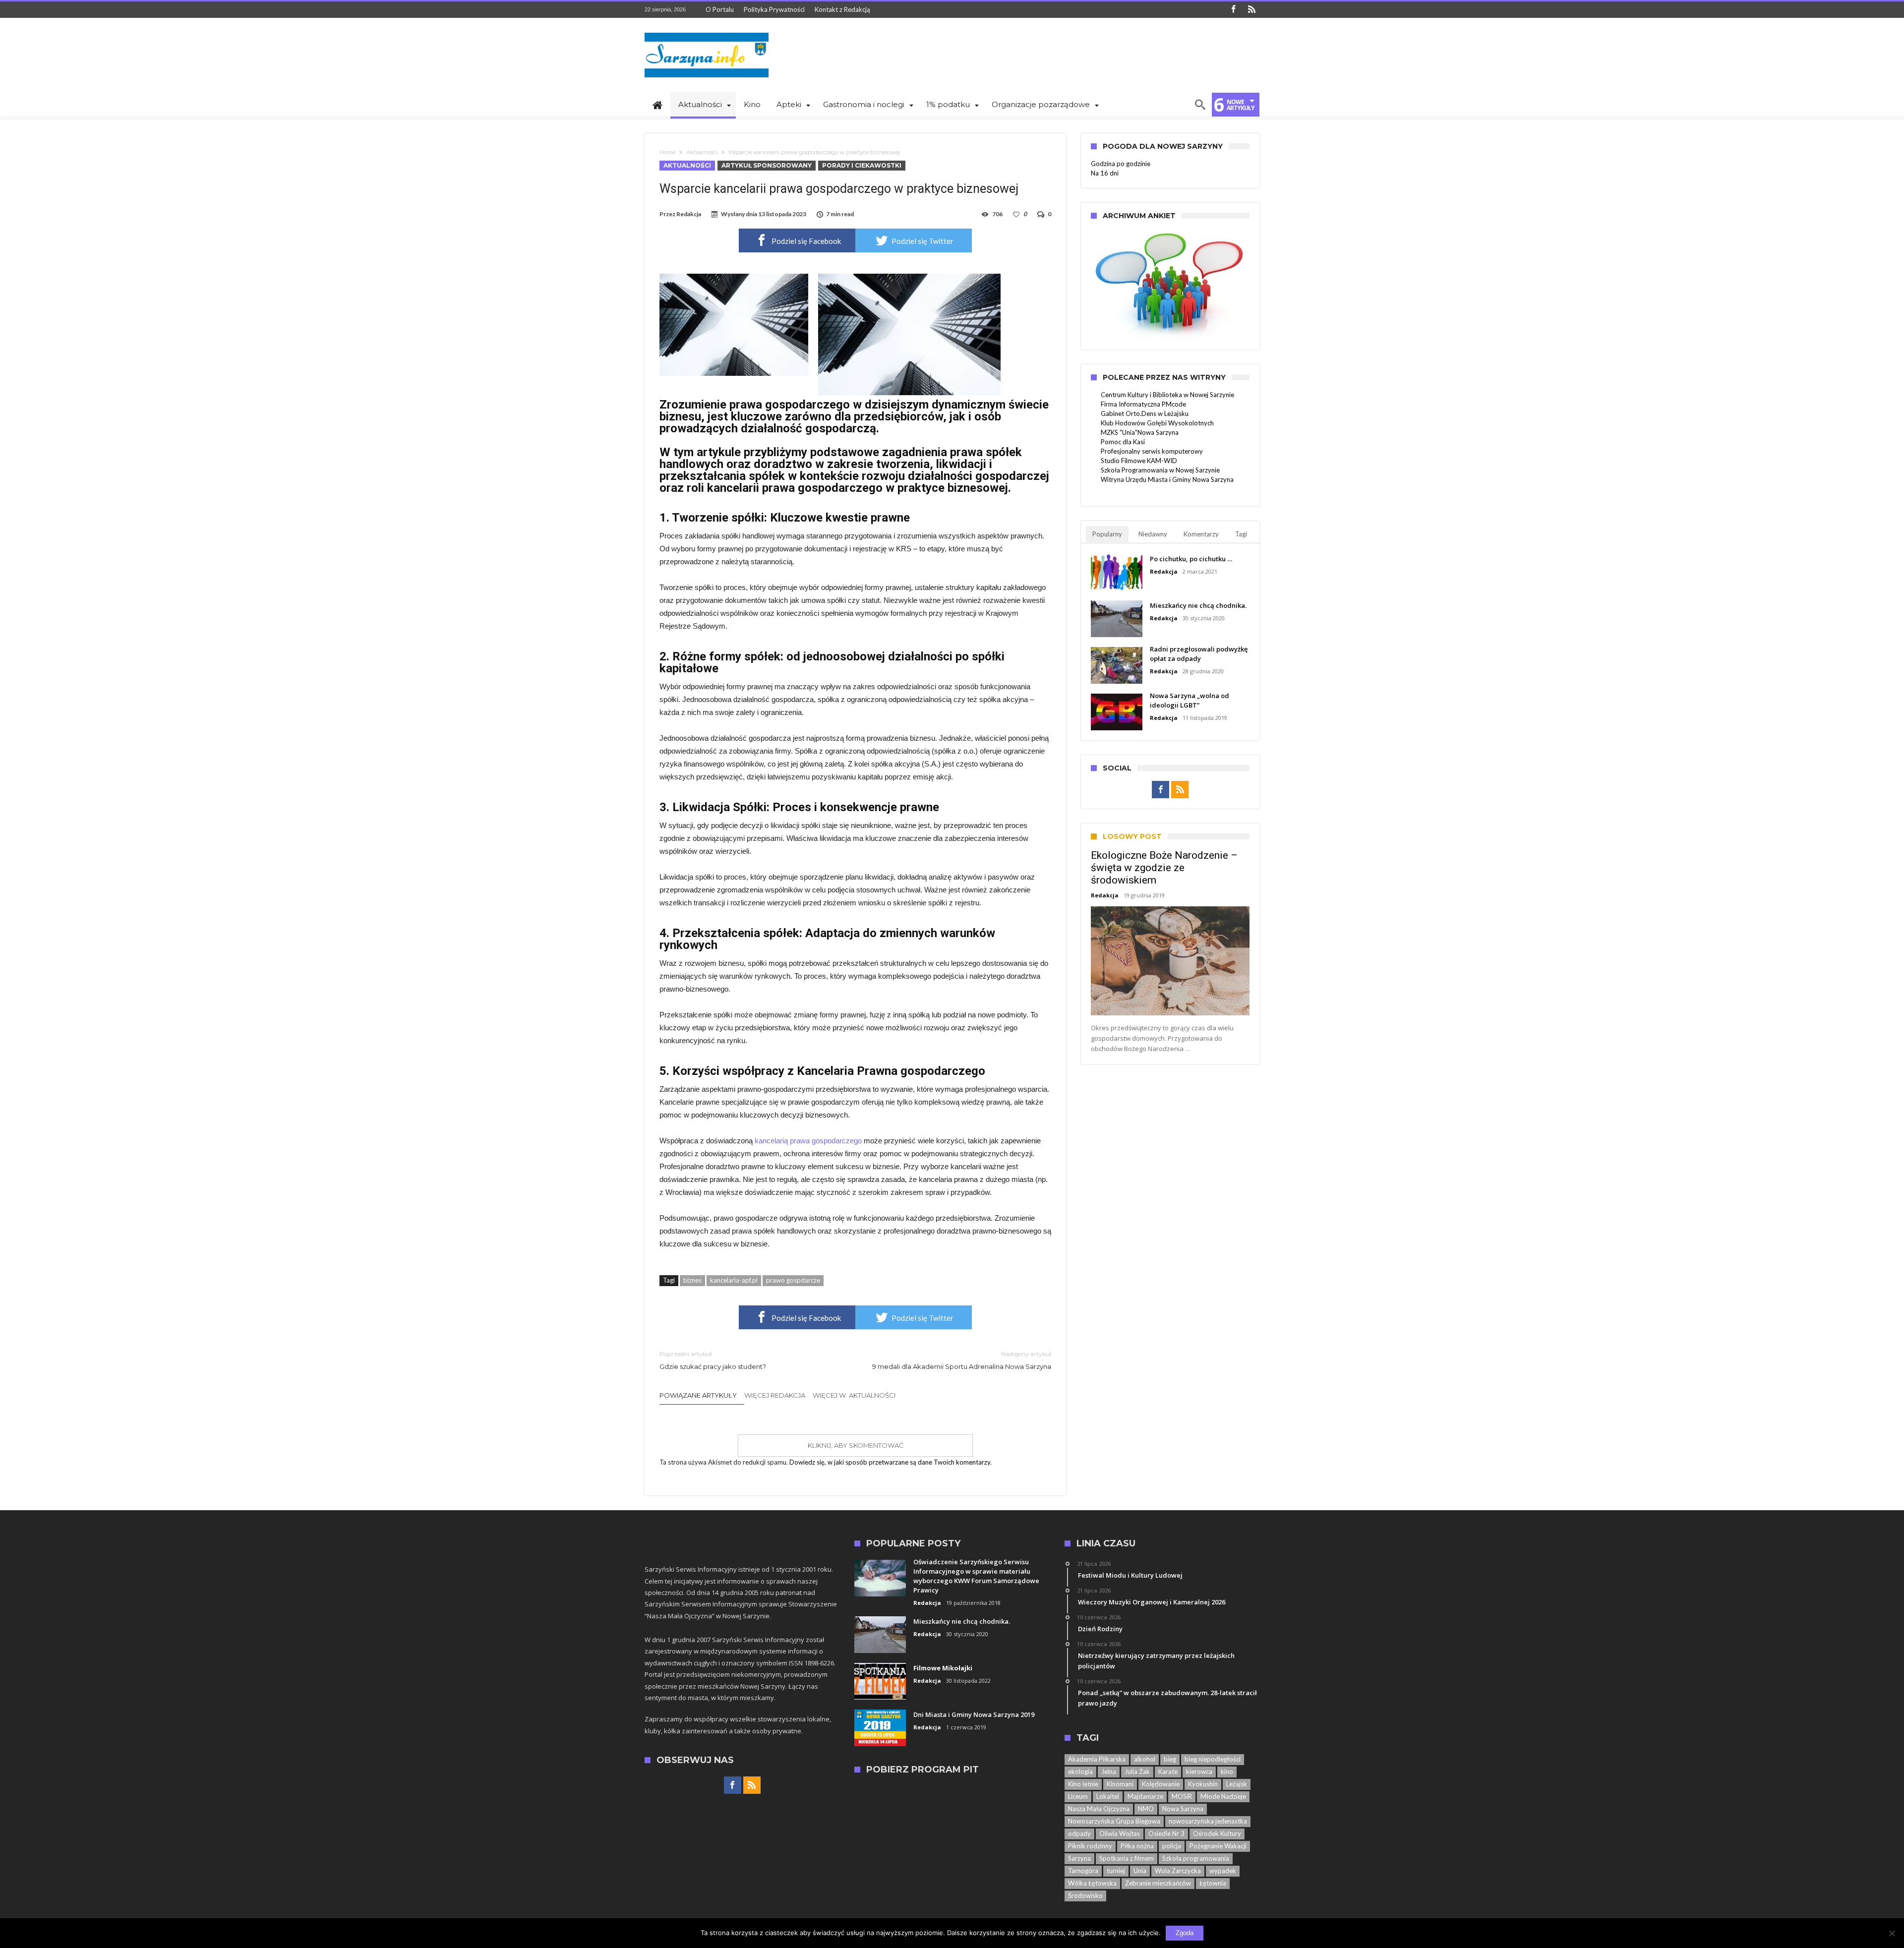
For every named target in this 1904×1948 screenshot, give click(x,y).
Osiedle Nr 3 (1166, 1833)
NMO (1146, 1809)
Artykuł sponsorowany (767, 165)
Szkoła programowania (1196, 1858)
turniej (1116, 1871)
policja (1172, 1846)
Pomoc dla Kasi (1123, 442)
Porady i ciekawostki (862, 165)
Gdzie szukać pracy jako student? (713, 1360)
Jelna (1109, 1771)
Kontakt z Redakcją (842, 9)
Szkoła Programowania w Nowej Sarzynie (1160, 470)
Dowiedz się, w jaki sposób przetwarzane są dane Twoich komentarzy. (891, 1462)
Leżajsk (1237, 1784)
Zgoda (1185, 1933)
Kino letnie (1083, 1784)
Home (667, 152)
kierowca (1199, 1771)
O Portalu (720, 9)
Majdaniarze (1145, 1796)
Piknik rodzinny (1090, 1846)
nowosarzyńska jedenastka (1208, 1821)
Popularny (1107, 534)
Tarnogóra (1083, 1871)
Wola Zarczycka (1178, 1871)
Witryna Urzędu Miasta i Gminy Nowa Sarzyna (1167, 479)
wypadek (1223, 1871)
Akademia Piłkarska (1097, 1759)
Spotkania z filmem (1127, 1858)
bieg (1170, 1759)
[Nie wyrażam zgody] (1892, 1933)
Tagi (1241, 534)
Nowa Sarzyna (1183, 1809)
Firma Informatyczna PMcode (1143, 404)
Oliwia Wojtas (1120, 1833)
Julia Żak (1137, 1771)
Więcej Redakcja (775, 1395)
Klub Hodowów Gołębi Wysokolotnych (1157, 423)
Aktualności (702, 152)
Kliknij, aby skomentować (856, 1445)
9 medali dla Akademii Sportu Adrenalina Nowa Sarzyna (962, 1360)
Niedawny (1153, 534)
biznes (692, 1280)
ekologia (1080, 1771)
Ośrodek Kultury (1217, 1833)
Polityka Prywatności (774, 9)
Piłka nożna (1137, 1846)
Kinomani (1120, 1784)
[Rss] (1251, 10)
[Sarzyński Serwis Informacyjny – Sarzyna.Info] (707, 32)
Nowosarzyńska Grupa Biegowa (1114, 1821)
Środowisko (1085, 1895)
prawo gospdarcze (793, 1280)
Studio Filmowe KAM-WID (1139, 461)
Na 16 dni (1105, 173)
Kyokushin (1203, 1784)
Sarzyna (1079, 1858)
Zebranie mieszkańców (1158, 1883)
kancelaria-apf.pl (734, 1280)
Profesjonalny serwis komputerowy (1152, 451)
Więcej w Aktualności (854, 1395)
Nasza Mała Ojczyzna (1099, 1809)
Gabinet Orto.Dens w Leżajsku (1145, 413)
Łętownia (1213, 1883)
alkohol (1145, 1759)
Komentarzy (1201, 534)
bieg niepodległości (1213, 1759)
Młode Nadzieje (1223, 1796)
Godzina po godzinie (1121, 164)
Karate (1168, 1771)
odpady (1079, 1833)
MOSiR (1182, 1796)
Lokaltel (1108, 1796)
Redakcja (689, 214)
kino (1227, 1771)
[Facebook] (1233, 10)
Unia (1140, 1871)
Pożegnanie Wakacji (1218, 1846)
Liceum (1078, 1796)
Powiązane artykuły (698, 1395)
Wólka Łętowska (1092, 1883)
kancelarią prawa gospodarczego (808, 1141)
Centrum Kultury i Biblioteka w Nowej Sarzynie (1167, 395)
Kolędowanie (1161, 1784)
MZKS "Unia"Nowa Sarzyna (1140, 432)
